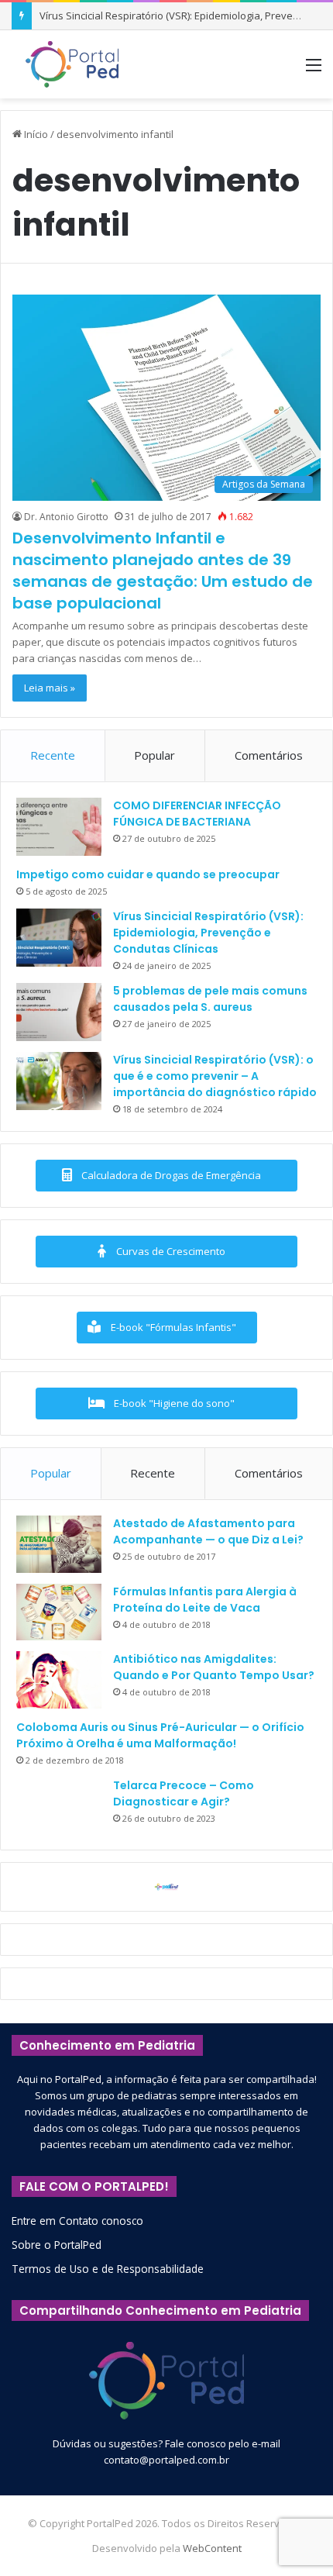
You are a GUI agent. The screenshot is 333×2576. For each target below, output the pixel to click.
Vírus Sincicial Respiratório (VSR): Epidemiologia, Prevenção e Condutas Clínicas (208, 933)
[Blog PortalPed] (72, 64)
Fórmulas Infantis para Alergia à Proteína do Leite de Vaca (205, 1600)
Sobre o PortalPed (57, 2245)
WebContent (212, 2548)
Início (35, 134)
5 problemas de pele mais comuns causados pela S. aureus (210, 999)
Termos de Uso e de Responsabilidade (108, 2269)
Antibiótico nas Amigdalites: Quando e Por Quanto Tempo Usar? (214, 1667)
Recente (53, 755)
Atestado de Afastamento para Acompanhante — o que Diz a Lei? (208, 1531)
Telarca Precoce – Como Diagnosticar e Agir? (184, 1793)
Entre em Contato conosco (77, 2221)
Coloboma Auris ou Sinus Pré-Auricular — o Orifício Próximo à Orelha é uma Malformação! (160, 1735)
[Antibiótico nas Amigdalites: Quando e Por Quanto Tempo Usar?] (59, 1680)
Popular (154, 755)
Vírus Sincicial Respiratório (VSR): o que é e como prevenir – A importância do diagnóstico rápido (215, 1076)
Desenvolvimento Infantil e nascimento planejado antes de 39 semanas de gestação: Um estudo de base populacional (163, 571)
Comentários (269, 755)
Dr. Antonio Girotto (66, 517)
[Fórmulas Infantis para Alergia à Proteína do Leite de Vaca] (59, 1612)
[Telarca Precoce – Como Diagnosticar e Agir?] (59, 1806)
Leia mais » (50, 688)
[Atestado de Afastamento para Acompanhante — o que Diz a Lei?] (59, 1544)
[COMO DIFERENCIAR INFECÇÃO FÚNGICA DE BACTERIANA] (59, 827)
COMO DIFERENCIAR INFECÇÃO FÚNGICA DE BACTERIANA (197, 814)
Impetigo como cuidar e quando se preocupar (148, 874)
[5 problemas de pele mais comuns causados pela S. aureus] (59, 1012)
